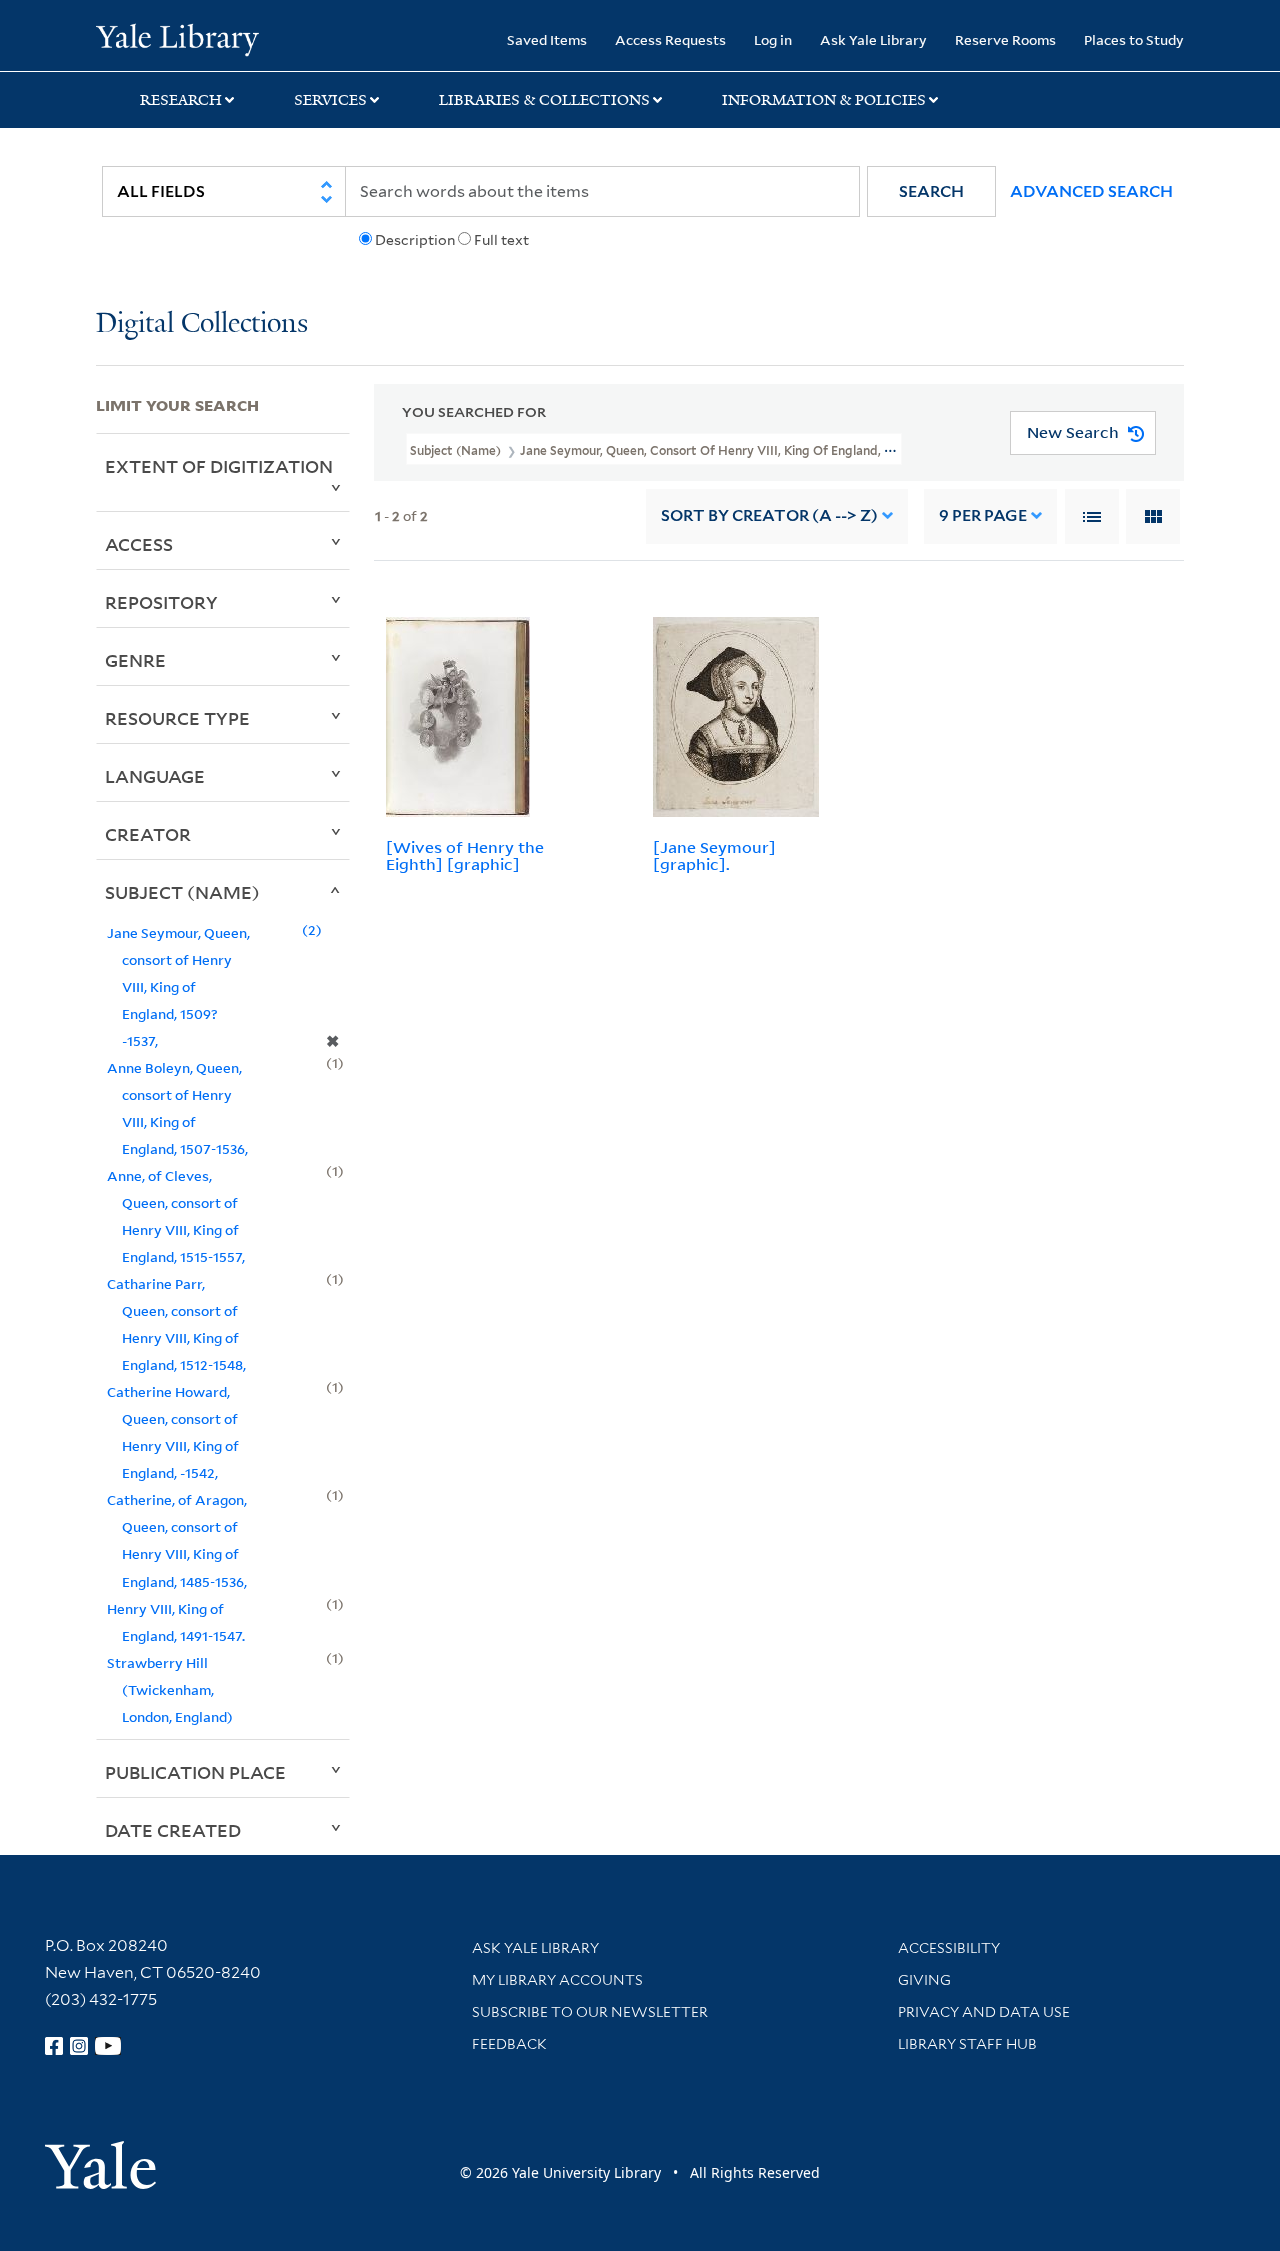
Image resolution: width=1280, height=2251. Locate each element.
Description (415, 240)
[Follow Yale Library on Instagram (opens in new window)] (79, 2046)
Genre (135, 660)
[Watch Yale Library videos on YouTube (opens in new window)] (108, 2046)
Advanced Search (1091, 191)
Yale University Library (177, 38)
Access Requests (670, 39)
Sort (769, 515)
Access (139, 544)
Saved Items (547, 39)
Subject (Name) (182, 892)
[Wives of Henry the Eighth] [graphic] (465, 855)
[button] (931, 191)
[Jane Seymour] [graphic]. (714, 855)
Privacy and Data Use (984, 2012)
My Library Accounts (557, 1980)
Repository (161, 602)
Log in (773, 39)
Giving (924, 1980)
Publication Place (195, 1772)
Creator (148, 834)
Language (155, 776)
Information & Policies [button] (824, 100)
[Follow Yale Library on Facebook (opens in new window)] (54, 2046)
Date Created (173, 1830)
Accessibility (949, 1948)
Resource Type (177, 718)
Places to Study (1134, 39)
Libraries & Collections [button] (544, 100)
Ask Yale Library (873, 39)
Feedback (509, 2044)
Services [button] (330, 100)
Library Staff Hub (967, 2044)
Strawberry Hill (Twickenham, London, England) (170, 1689)
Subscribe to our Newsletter (590, 2012)
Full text (501, 240)
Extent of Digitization (219, 466)
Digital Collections (202, 324)
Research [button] (181, 100)
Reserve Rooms (1005, 39)
